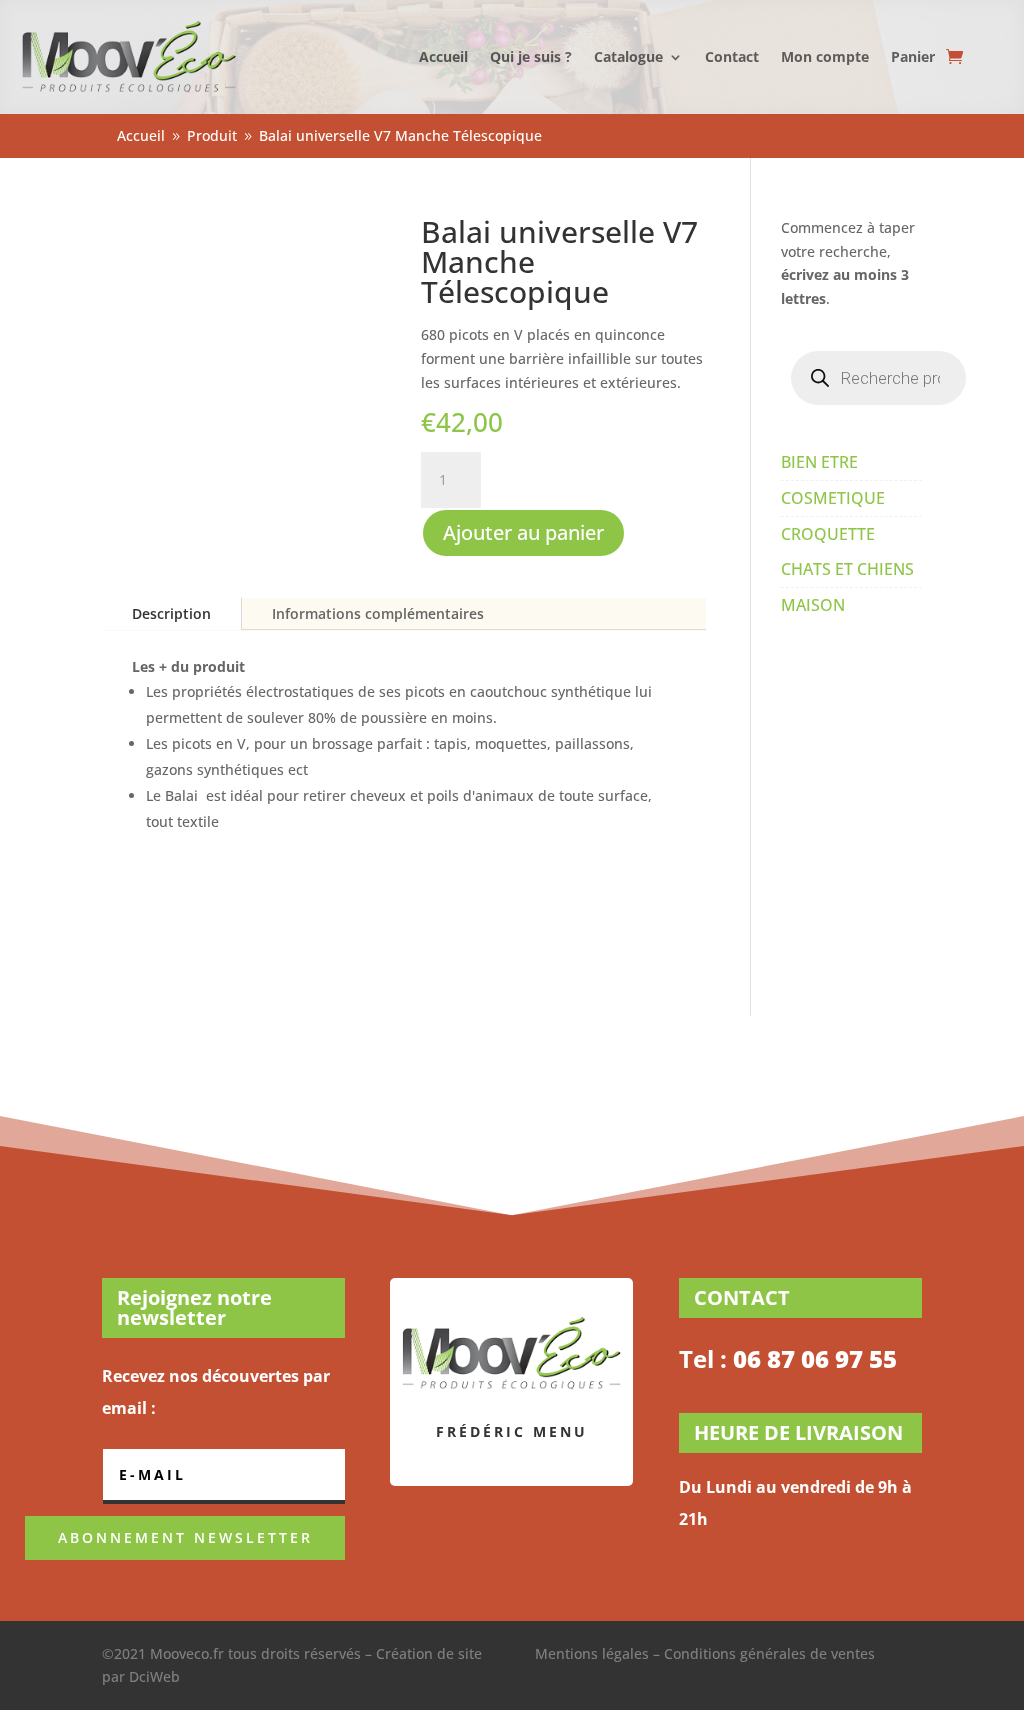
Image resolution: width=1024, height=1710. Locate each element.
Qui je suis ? (531, 56)
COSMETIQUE (833, 498)
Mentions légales (592, 1653)
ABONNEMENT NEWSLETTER (185, 1537)
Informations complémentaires (378, 613)
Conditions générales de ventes (769, 1653)
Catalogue (628, 56)
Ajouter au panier (523, 532)
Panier (913, 56)
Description (171, 613)
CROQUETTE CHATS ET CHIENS (847, 551)
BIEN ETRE (819, 462)
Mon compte (825, 56)
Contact (732, 56)
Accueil (443, 56)
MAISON (813, 605)
